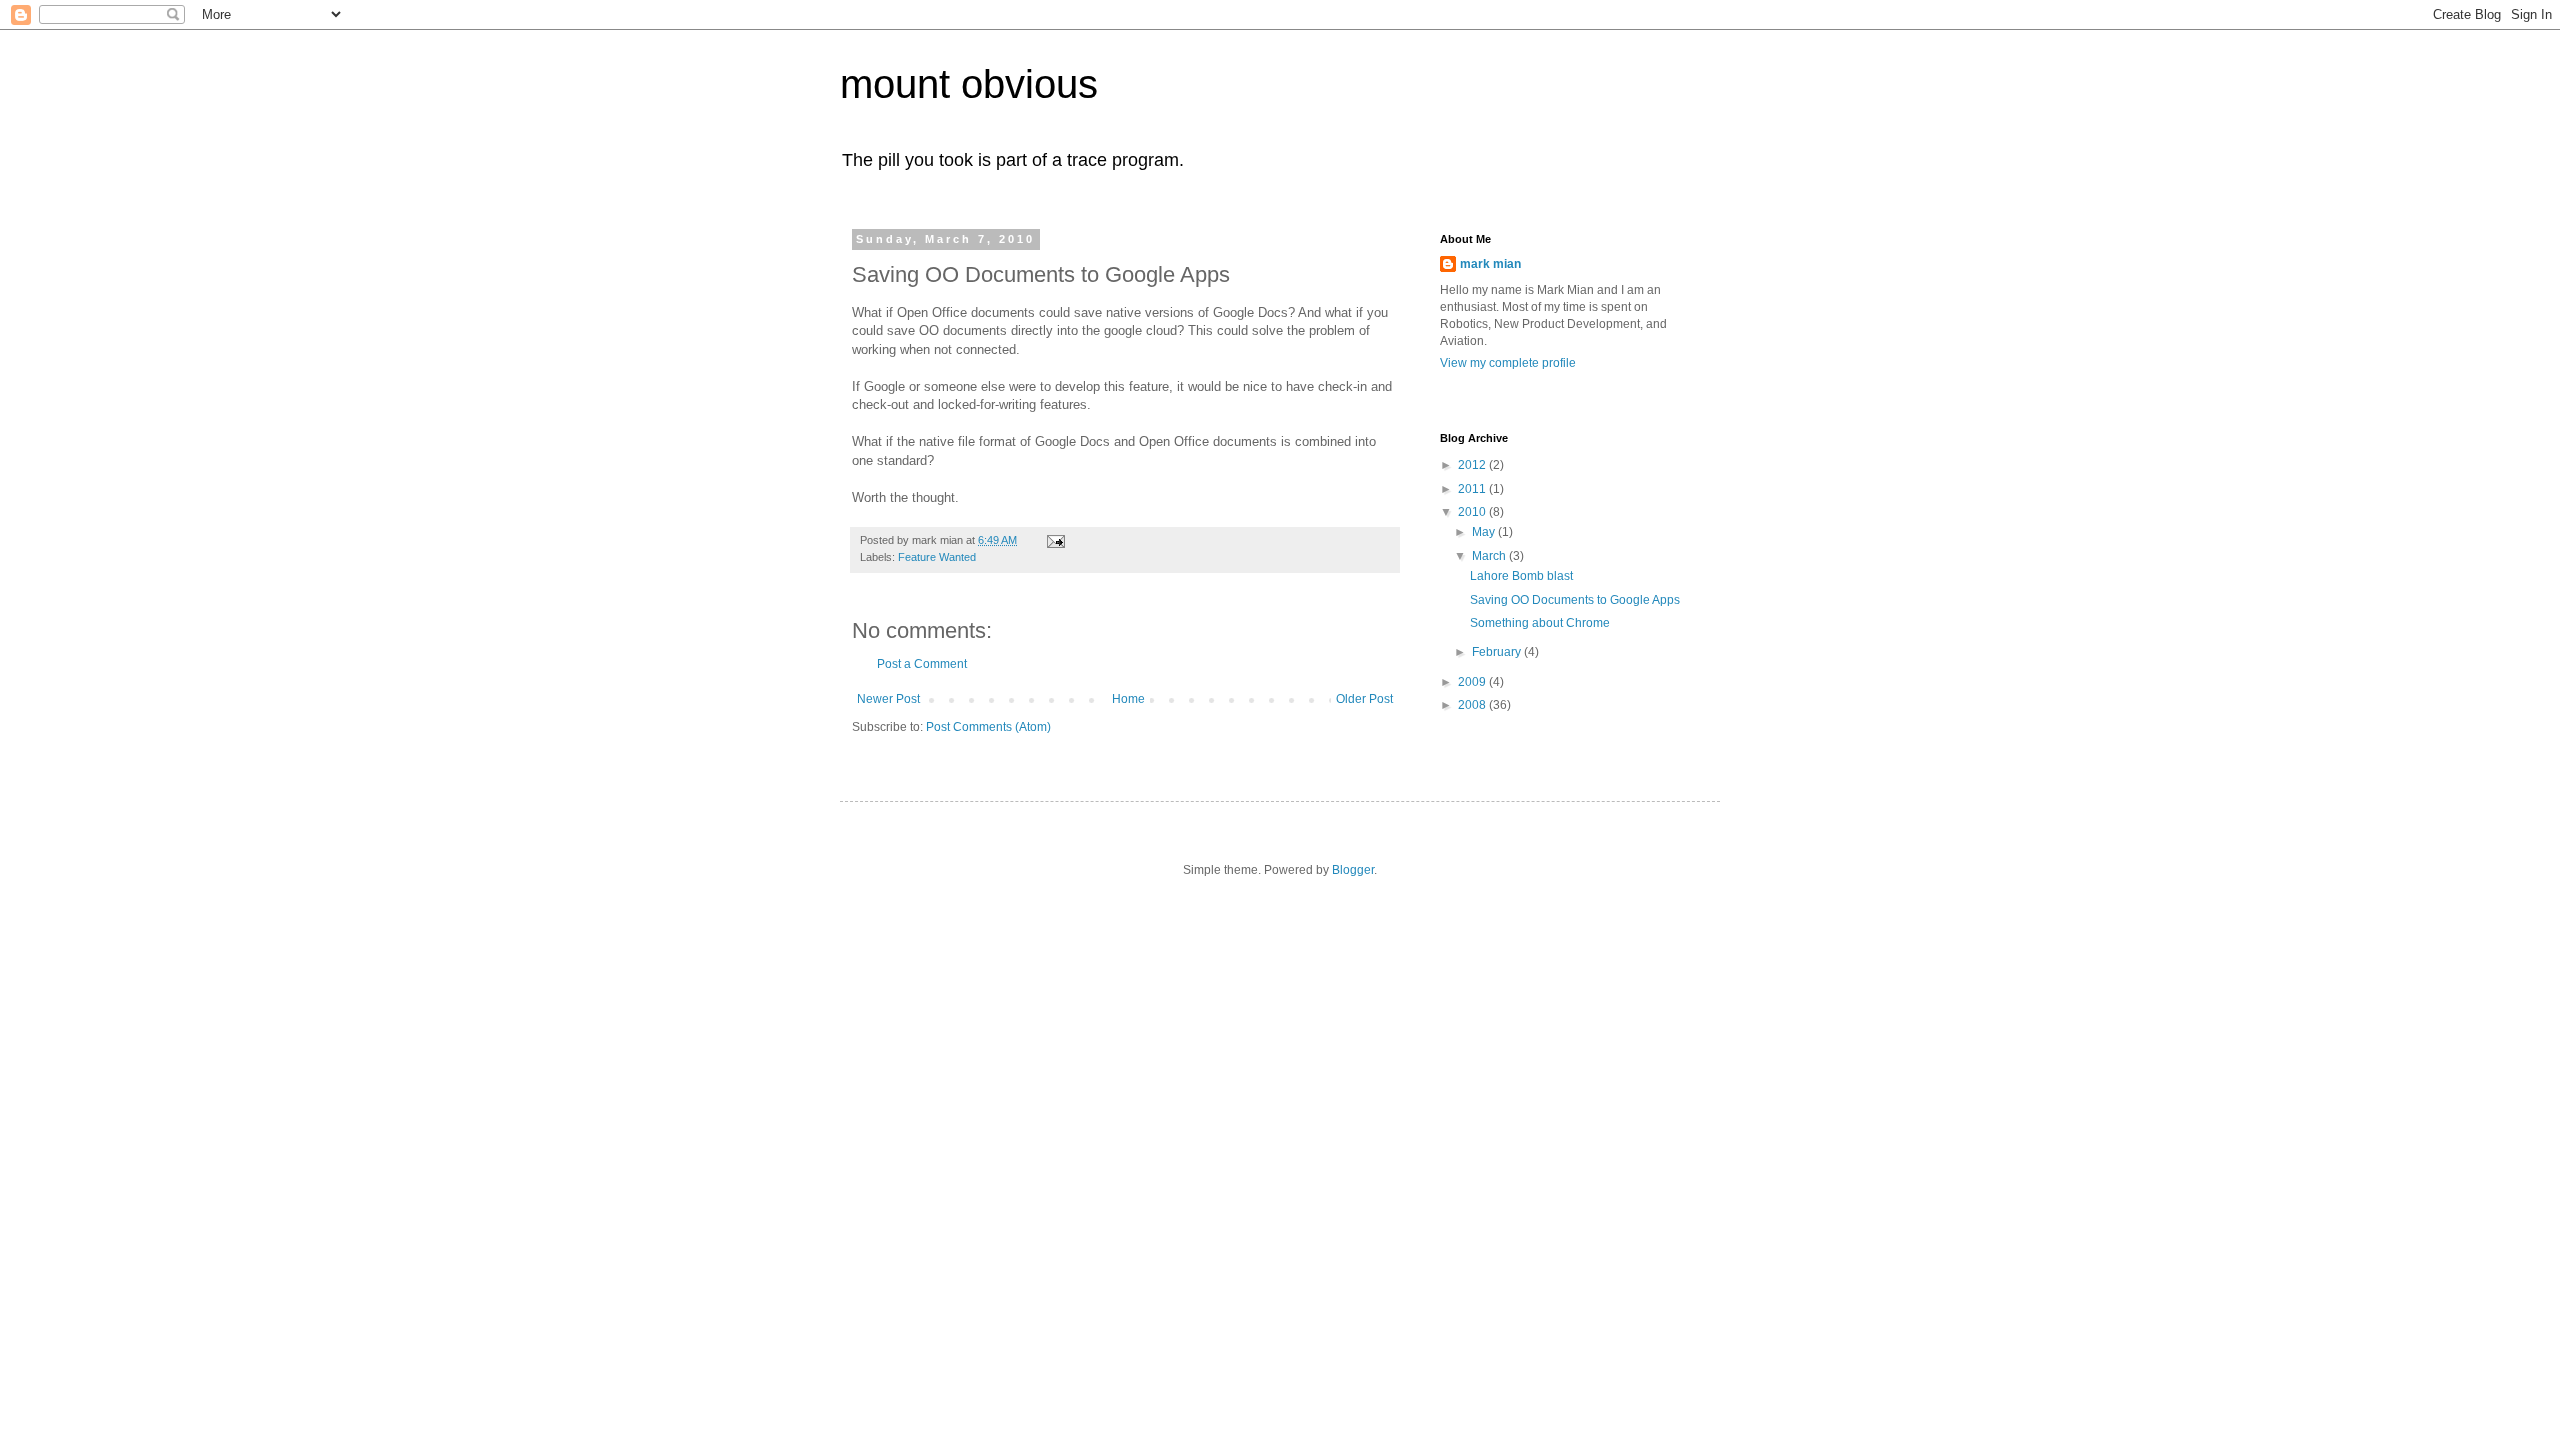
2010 (1473, 512)
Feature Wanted (937, 557)
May (1485, 532)
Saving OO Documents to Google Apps (1575, 600)
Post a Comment (922, 664)
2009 (1473, 682)
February (1498, 652)
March (1490, 556)
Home (1128, 699)
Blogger (1353, 870)
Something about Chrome (1540, 623)
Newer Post (888, 699)
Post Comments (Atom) (988, 727)
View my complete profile (1508, 363)
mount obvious (969, 84)
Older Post (1364, 699)
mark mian (1490, 264)
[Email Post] (1055, 540)
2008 (1473, 705)
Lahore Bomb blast (1521, 576)
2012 (1473, 465)
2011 (1473, 489)
